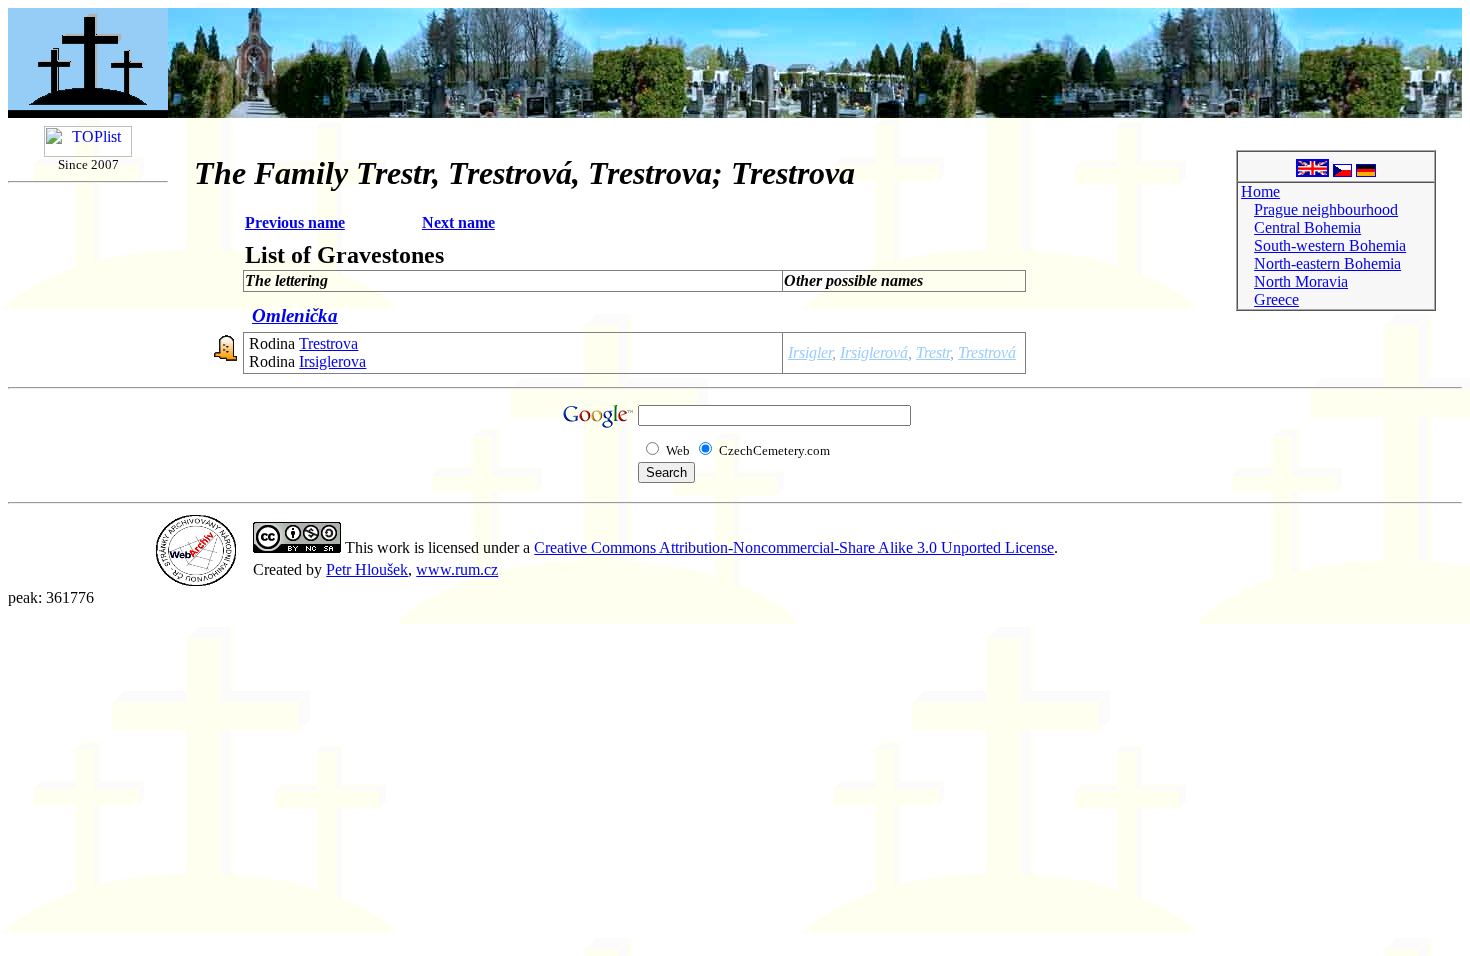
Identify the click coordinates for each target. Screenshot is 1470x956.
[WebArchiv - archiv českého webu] (196, 580)
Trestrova (328, 343)
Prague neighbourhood (1326, 209)
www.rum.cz (457, 569)
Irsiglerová (874, 352)
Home (1260, 191)
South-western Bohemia (1330, 245)
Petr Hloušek (367, 569)
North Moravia (1301, 281)
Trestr (933, 352)
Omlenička (295, 315)
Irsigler (810, 352)
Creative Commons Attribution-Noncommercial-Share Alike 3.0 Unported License (794, 547)
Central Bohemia (1307, 227)
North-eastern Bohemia (1327, 263)
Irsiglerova (332, 361)
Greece (1276, 299)
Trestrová (987, 352)
